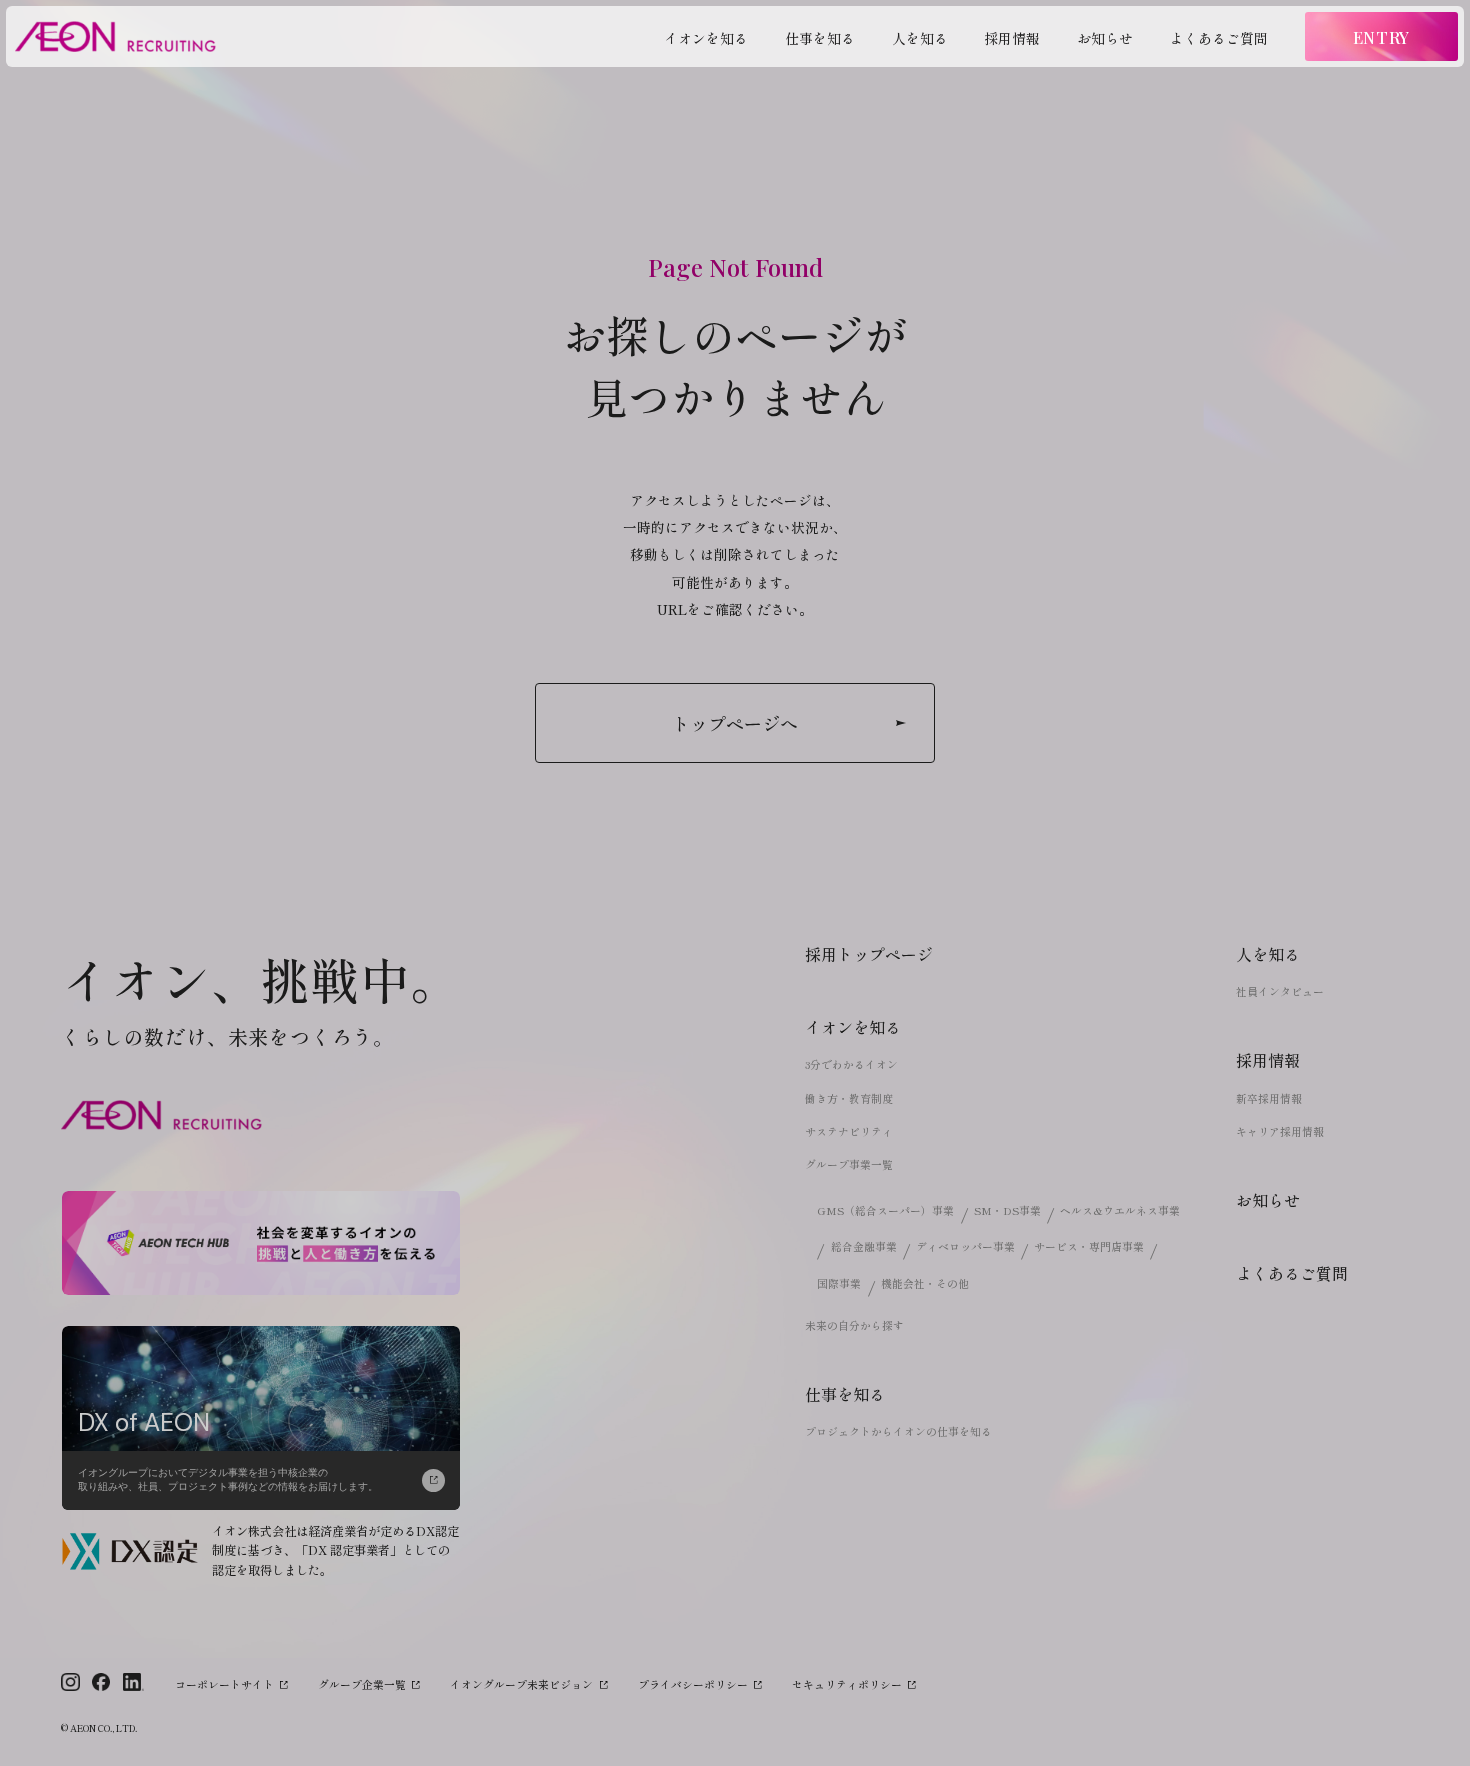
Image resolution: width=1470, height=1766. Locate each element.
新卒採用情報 (1269, 1098)
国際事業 (839, 1283)
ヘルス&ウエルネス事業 (1120, 1210)
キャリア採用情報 (1280, 1131)
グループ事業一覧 (849, 1164)
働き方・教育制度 (849, 1098)
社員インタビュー (1280, 991)
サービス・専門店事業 (1089, 1246)
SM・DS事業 (1007, 1210)
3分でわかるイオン (851, 1064)
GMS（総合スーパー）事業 (885, 1210)
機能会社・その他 (925, 1283)
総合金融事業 (864, 1246)
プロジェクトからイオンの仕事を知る (898, 1431)
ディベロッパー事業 (965, 1246)
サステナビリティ (849, 1131)
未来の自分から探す (854, 1325)
